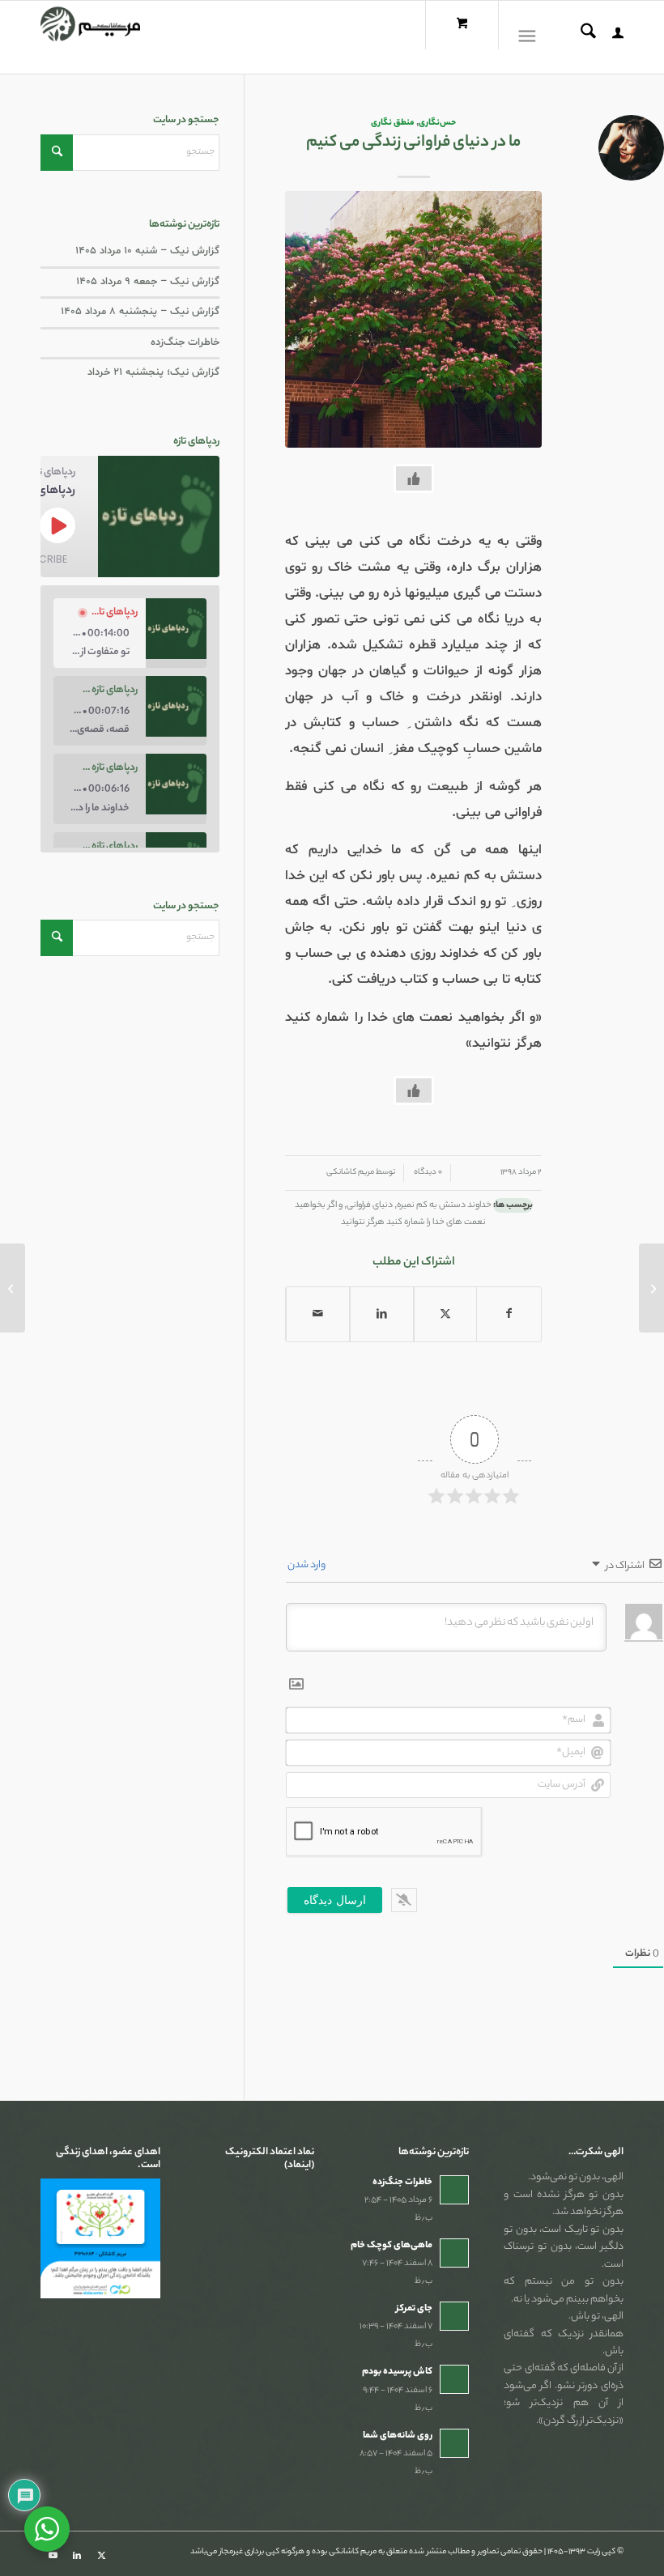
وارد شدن (307, 1565)
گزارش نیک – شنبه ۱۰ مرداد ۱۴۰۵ (147, 251)
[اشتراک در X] (446, 1314)
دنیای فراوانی (370, 1205)
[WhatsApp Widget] (47, 2529)
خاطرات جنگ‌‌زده (185, 342)
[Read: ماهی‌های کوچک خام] (454, 2253)
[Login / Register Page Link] (610, 37)
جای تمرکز (414, 2309)
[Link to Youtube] (53, 2556)
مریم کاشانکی (350, 1173)
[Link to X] (101, 2556)
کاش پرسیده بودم (397, 2372)
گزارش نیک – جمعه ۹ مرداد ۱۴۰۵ (148, 282)
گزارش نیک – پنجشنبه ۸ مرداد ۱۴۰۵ (140, 312)
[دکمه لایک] (414, 478)
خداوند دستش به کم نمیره (444, 1205)
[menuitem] (610, 37)
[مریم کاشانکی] (90, 37)
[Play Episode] (57, 525)
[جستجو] (580, 37)
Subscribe (40, 559)
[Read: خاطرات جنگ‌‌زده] (454, 2190)
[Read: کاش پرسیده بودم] (454, 2379)
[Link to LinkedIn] (77, 2556)
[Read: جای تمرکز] (454, 2316)
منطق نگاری (393, 123)
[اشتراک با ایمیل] (318, 1314)
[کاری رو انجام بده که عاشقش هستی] (651, 1288)
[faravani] (413, 319)
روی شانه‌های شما (398, 2436)
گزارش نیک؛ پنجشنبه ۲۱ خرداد (153, 372)
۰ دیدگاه (427, 1173)
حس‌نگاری (437, 123)
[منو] (531, 37)
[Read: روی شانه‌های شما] (454, 2443)
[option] (130, 633)
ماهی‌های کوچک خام (392, 2246)
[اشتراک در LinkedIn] (382, 1314)
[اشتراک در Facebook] (509, 1314)
